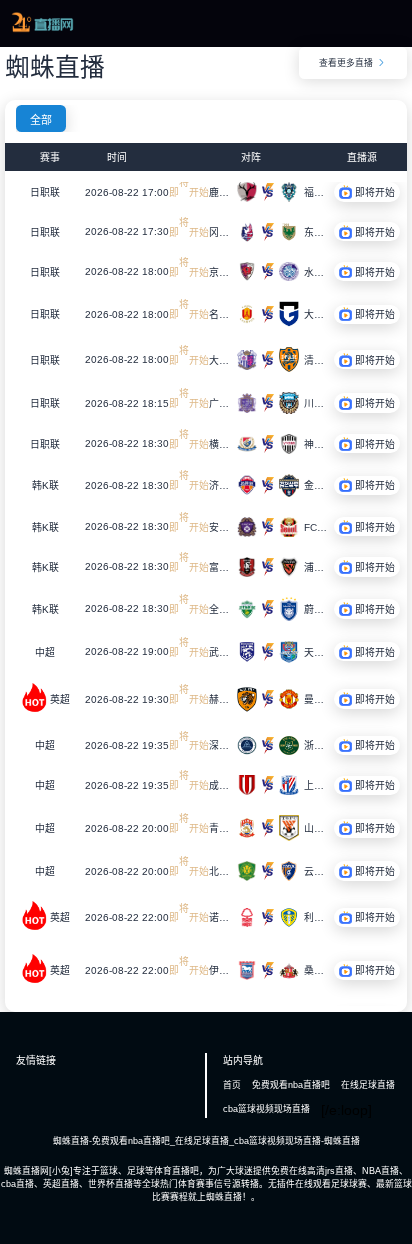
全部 (41, 120)
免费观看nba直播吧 (291, 1085)
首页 (232, 1085)
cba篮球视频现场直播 (266, 1109)
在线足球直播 (368, 1085)
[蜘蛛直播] (42, 29)
